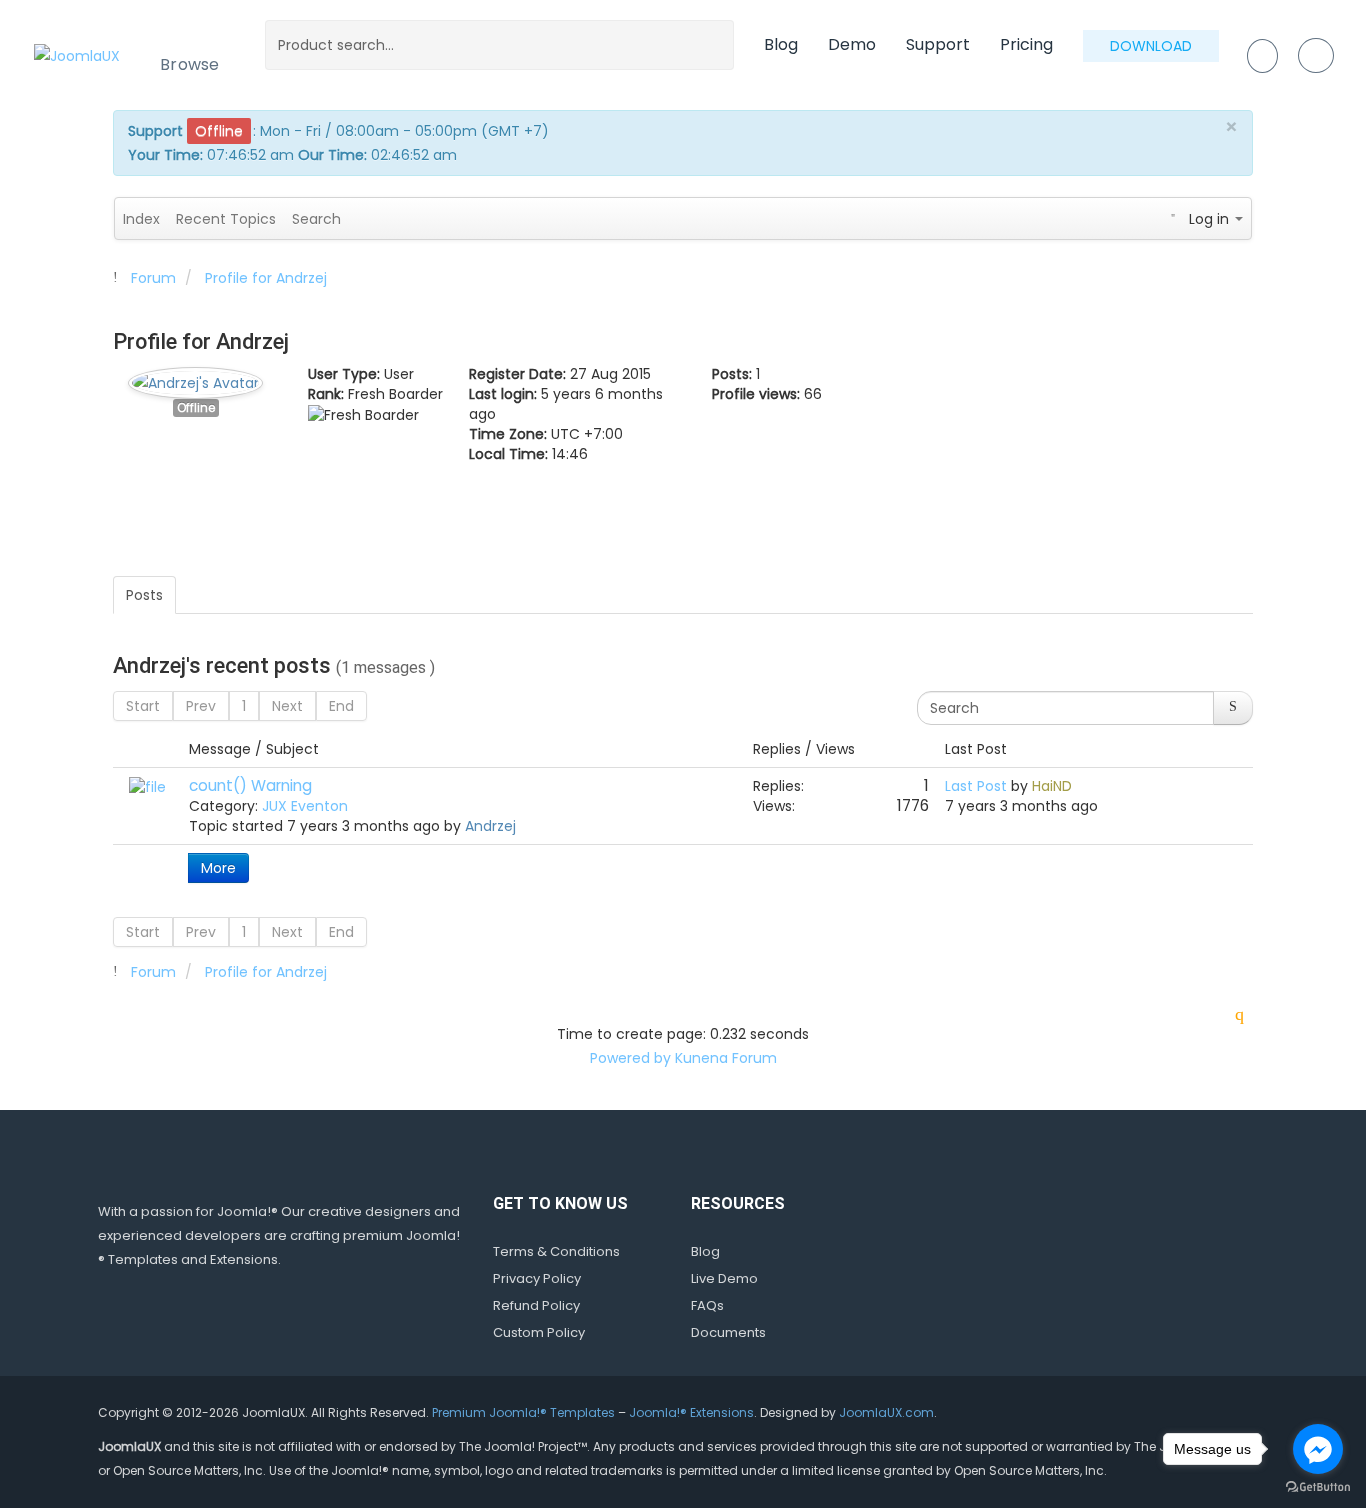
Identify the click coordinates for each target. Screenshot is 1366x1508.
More (218, 868)
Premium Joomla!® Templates (523, 1412)
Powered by (630, 1058)
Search (316, 219)
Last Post (976, 786)
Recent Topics (226, 219)
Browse (190, 64)
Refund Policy (536, 1305)
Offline (196, 408)
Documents (728, 1332)
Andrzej (490, 826)
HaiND (1052, 786)
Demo (852, 44)
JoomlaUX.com (886, 1412)
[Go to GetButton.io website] (1318, 1487)
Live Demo (724, 1278)
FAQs (707, 1305)
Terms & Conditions (556, 1251)
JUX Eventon (305, 806)
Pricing (1026, 44)
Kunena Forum (726, 1058)
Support (938, 44)
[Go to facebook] (1318, 1449)
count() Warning (250, 785)
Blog (781, 44)
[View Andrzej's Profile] (195, 378)
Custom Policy (539, 1332)
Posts (144, 595)
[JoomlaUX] (77, 54)
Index (141, 219)
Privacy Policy (537, 1278)
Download (1151, 46)
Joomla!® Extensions (691, 1412)
